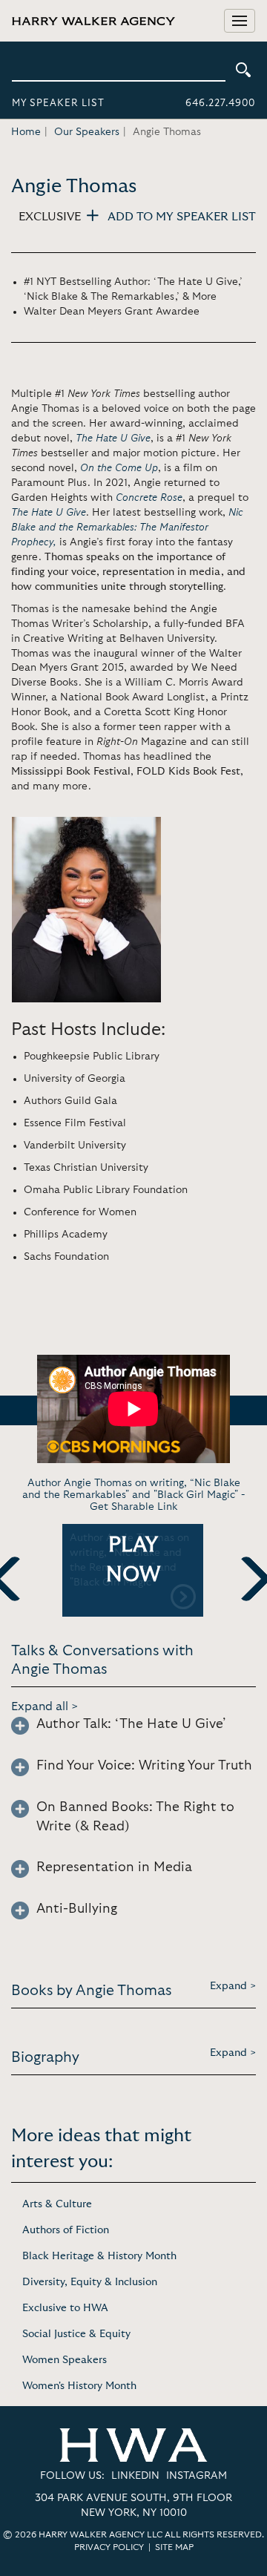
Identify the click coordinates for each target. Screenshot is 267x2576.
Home (26, 132)
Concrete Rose (149, 498)
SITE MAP (174, 2547)
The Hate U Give (113, 438)
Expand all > (45, 1706)
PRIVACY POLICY (109, 2547)
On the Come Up (119, 468)
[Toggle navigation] (240, 21)
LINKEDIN (135, 2476)
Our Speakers (87, 132)
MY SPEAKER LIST (58, 103)
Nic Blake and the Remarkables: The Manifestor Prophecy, (127, 528)
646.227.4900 (220, 103)
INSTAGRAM (197, 2476)
